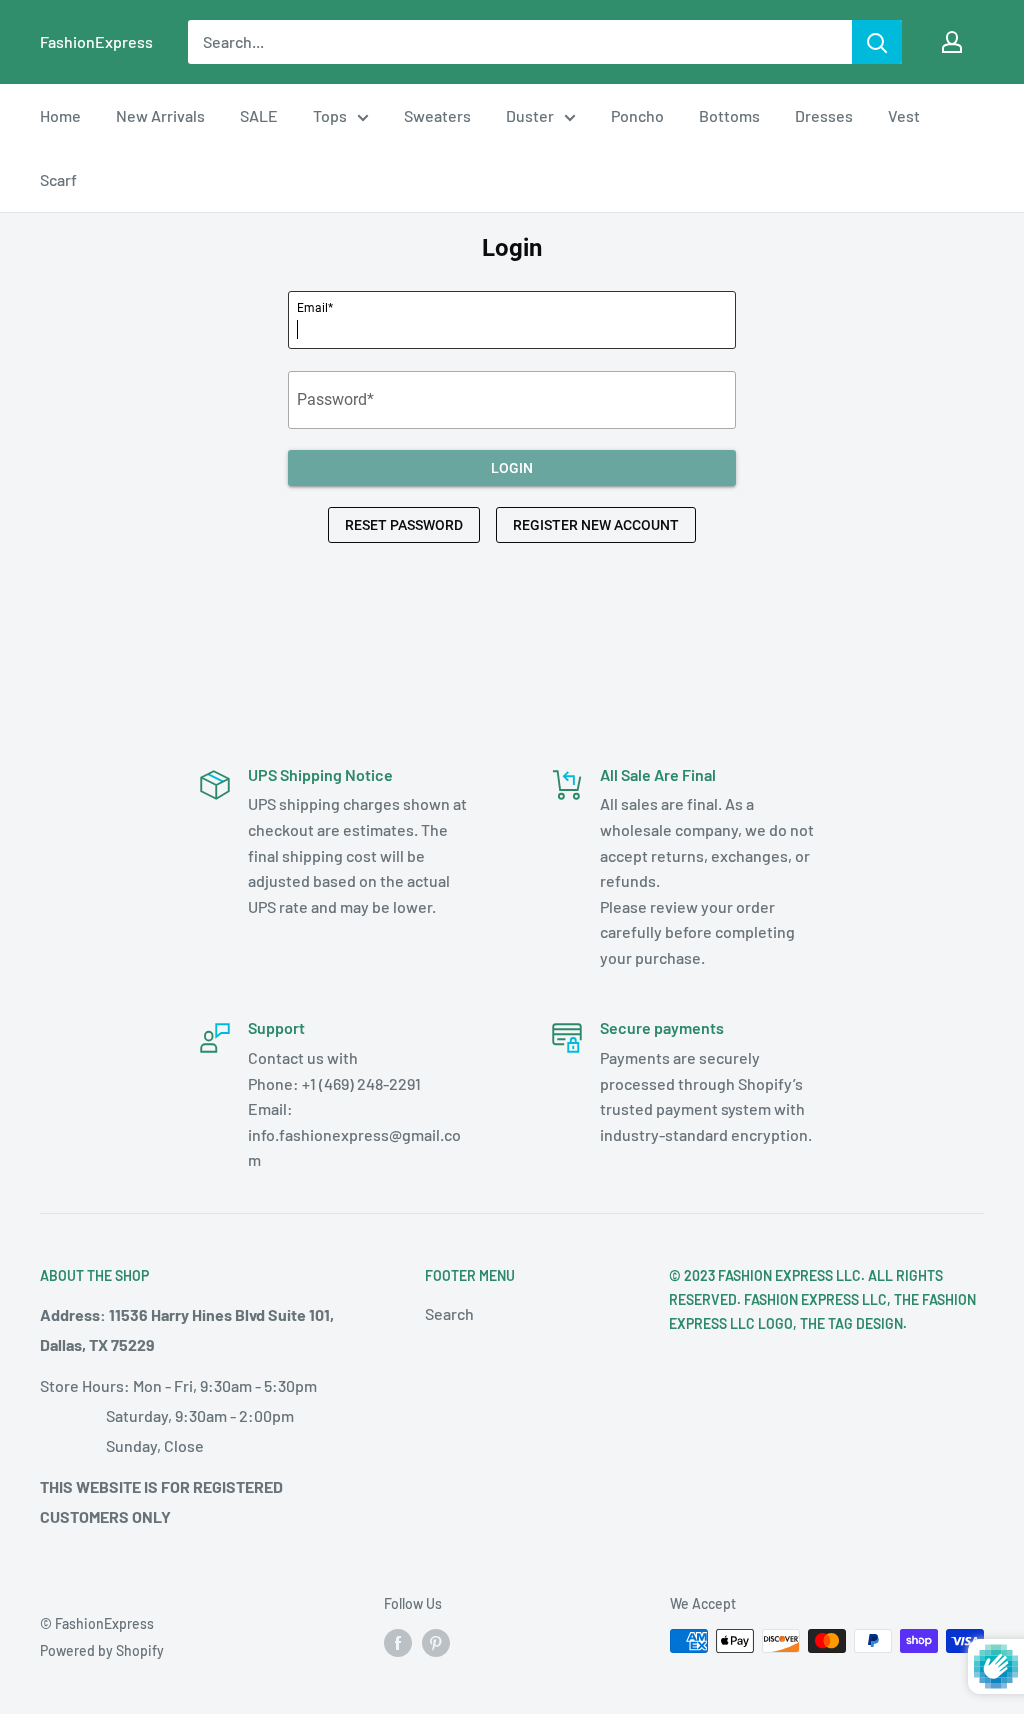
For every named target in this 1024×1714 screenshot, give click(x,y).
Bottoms (729, 115)
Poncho (637, 115)
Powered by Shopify (102, 1650)
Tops (330, 115)
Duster (530, 115)
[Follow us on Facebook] (398, 1643)
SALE (259, 115)
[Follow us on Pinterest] (436, 1643)
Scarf (58, 179)
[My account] (952, 42)
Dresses (824, 115)
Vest (904, 115)
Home (60, 115)
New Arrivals (160, 115)
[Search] (877, 42)
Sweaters (437, 115)
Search (449, 1313)
